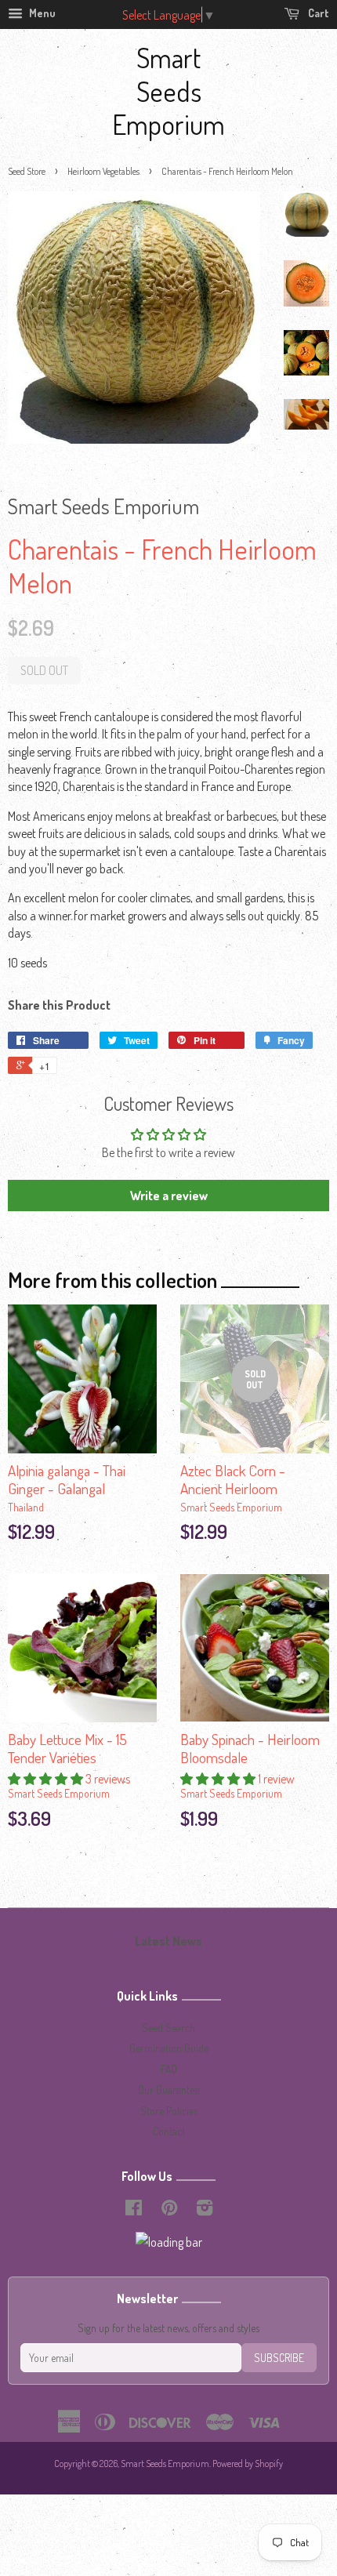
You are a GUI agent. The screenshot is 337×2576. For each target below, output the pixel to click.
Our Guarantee (168, 2090)
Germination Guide (169, 2048)
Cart (317, 13)
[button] (47, 1779)
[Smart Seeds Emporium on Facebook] (134, 2210)
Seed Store (27, 171)
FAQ (169, 2069)
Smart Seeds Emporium (168, 91)
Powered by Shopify (248, 2464)
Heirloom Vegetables (103, 171)
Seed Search (168, 2028)
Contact (169, 2131)
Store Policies (169, 2111)
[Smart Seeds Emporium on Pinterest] (169, 2210)
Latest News (168, 1941)
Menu (41, 13)
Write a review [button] (169, 1195)
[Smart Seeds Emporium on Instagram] (205, 2210)
